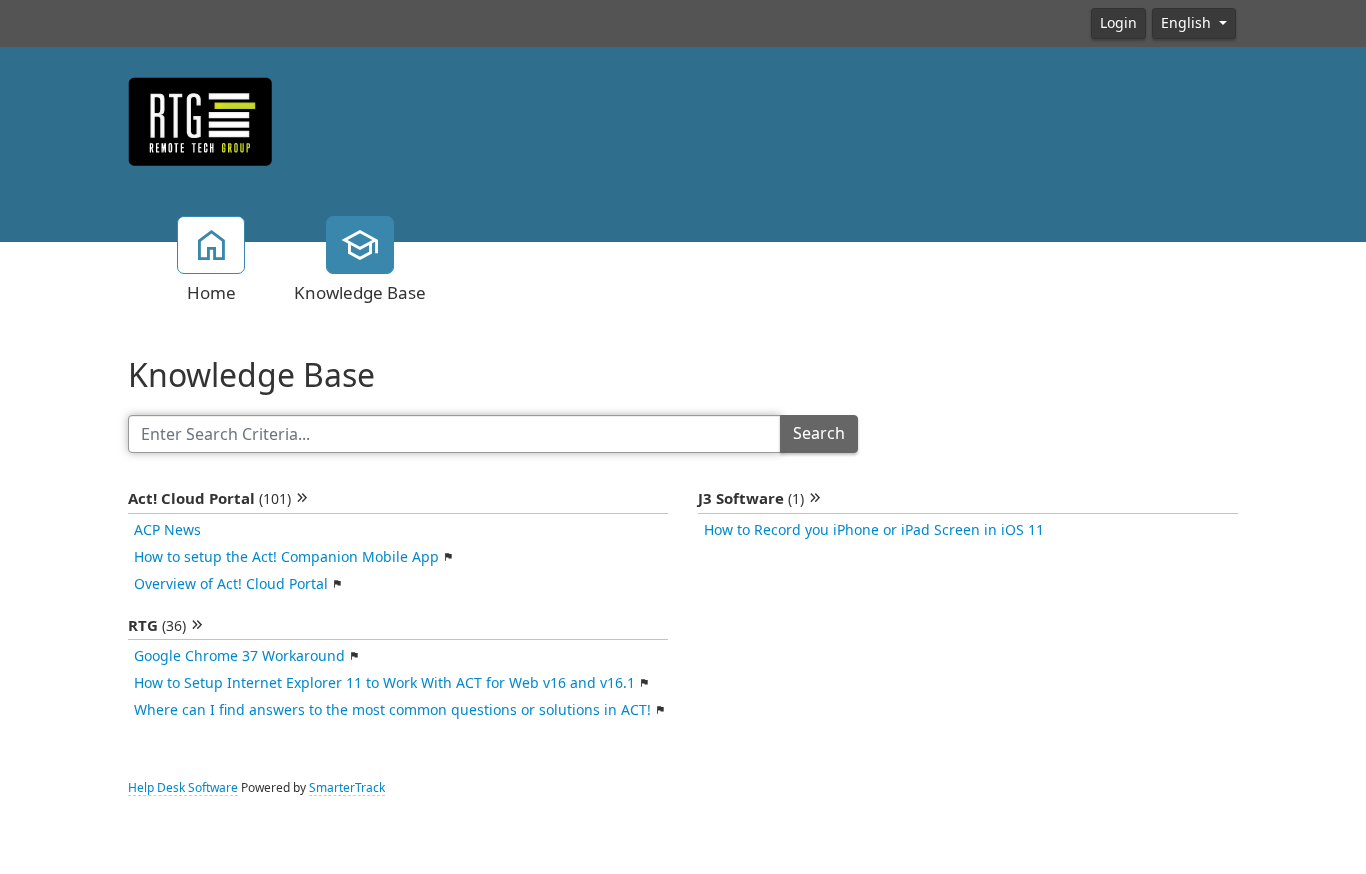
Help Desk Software (183, 788)
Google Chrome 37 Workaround (239, 656)
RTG (157, 626)
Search (819, 433)
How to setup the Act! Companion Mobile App (286, 557)
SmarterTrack (347, 788)
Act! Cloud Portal (209, 499)
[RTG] (200, 120)
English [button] (1188, 23)
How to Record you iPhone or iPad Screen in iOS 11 (874, 530)
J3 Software (751, 499)
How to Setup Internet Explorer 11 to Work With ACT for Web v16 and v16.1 (384, 683)
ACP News (167, 530)
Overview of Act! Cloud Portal (231, 584)
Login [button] (1118, 23)
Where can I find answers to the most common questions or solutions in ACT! (392, 710)
